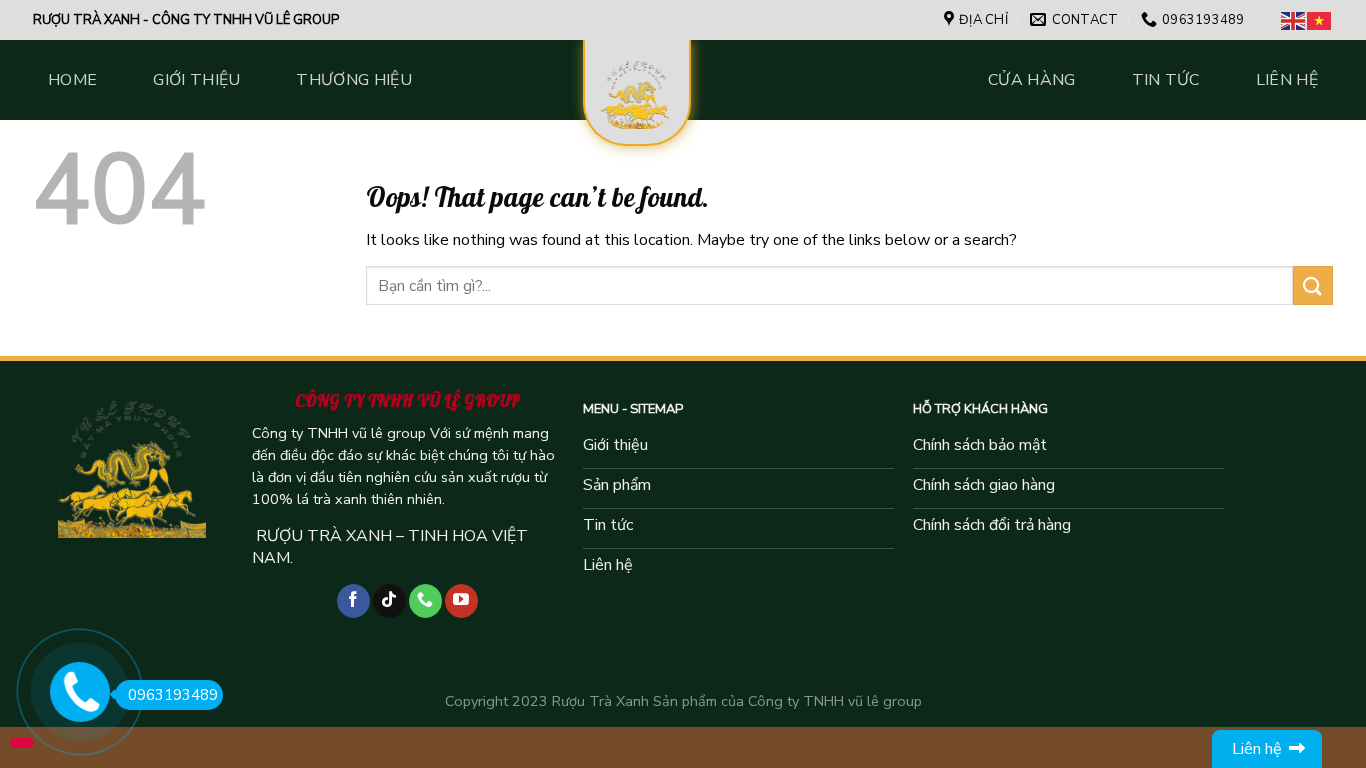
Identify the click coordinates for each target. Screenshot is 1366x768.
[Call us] (425, 601)
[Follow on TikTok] (389, 601)
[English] (1294, 20)
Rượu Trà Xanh (600, 701)
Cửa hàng (1032, 80)
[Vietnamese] (1320, 20)
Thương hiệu (354, 80)
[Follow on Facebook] (353, 601)
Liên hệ (1287, 80)
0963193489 (173, 695)
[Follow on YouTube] (461, 601)
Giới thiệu (196, 80)
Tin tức (1166, 80)
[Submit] (1313, 285)
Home (72, 80)
